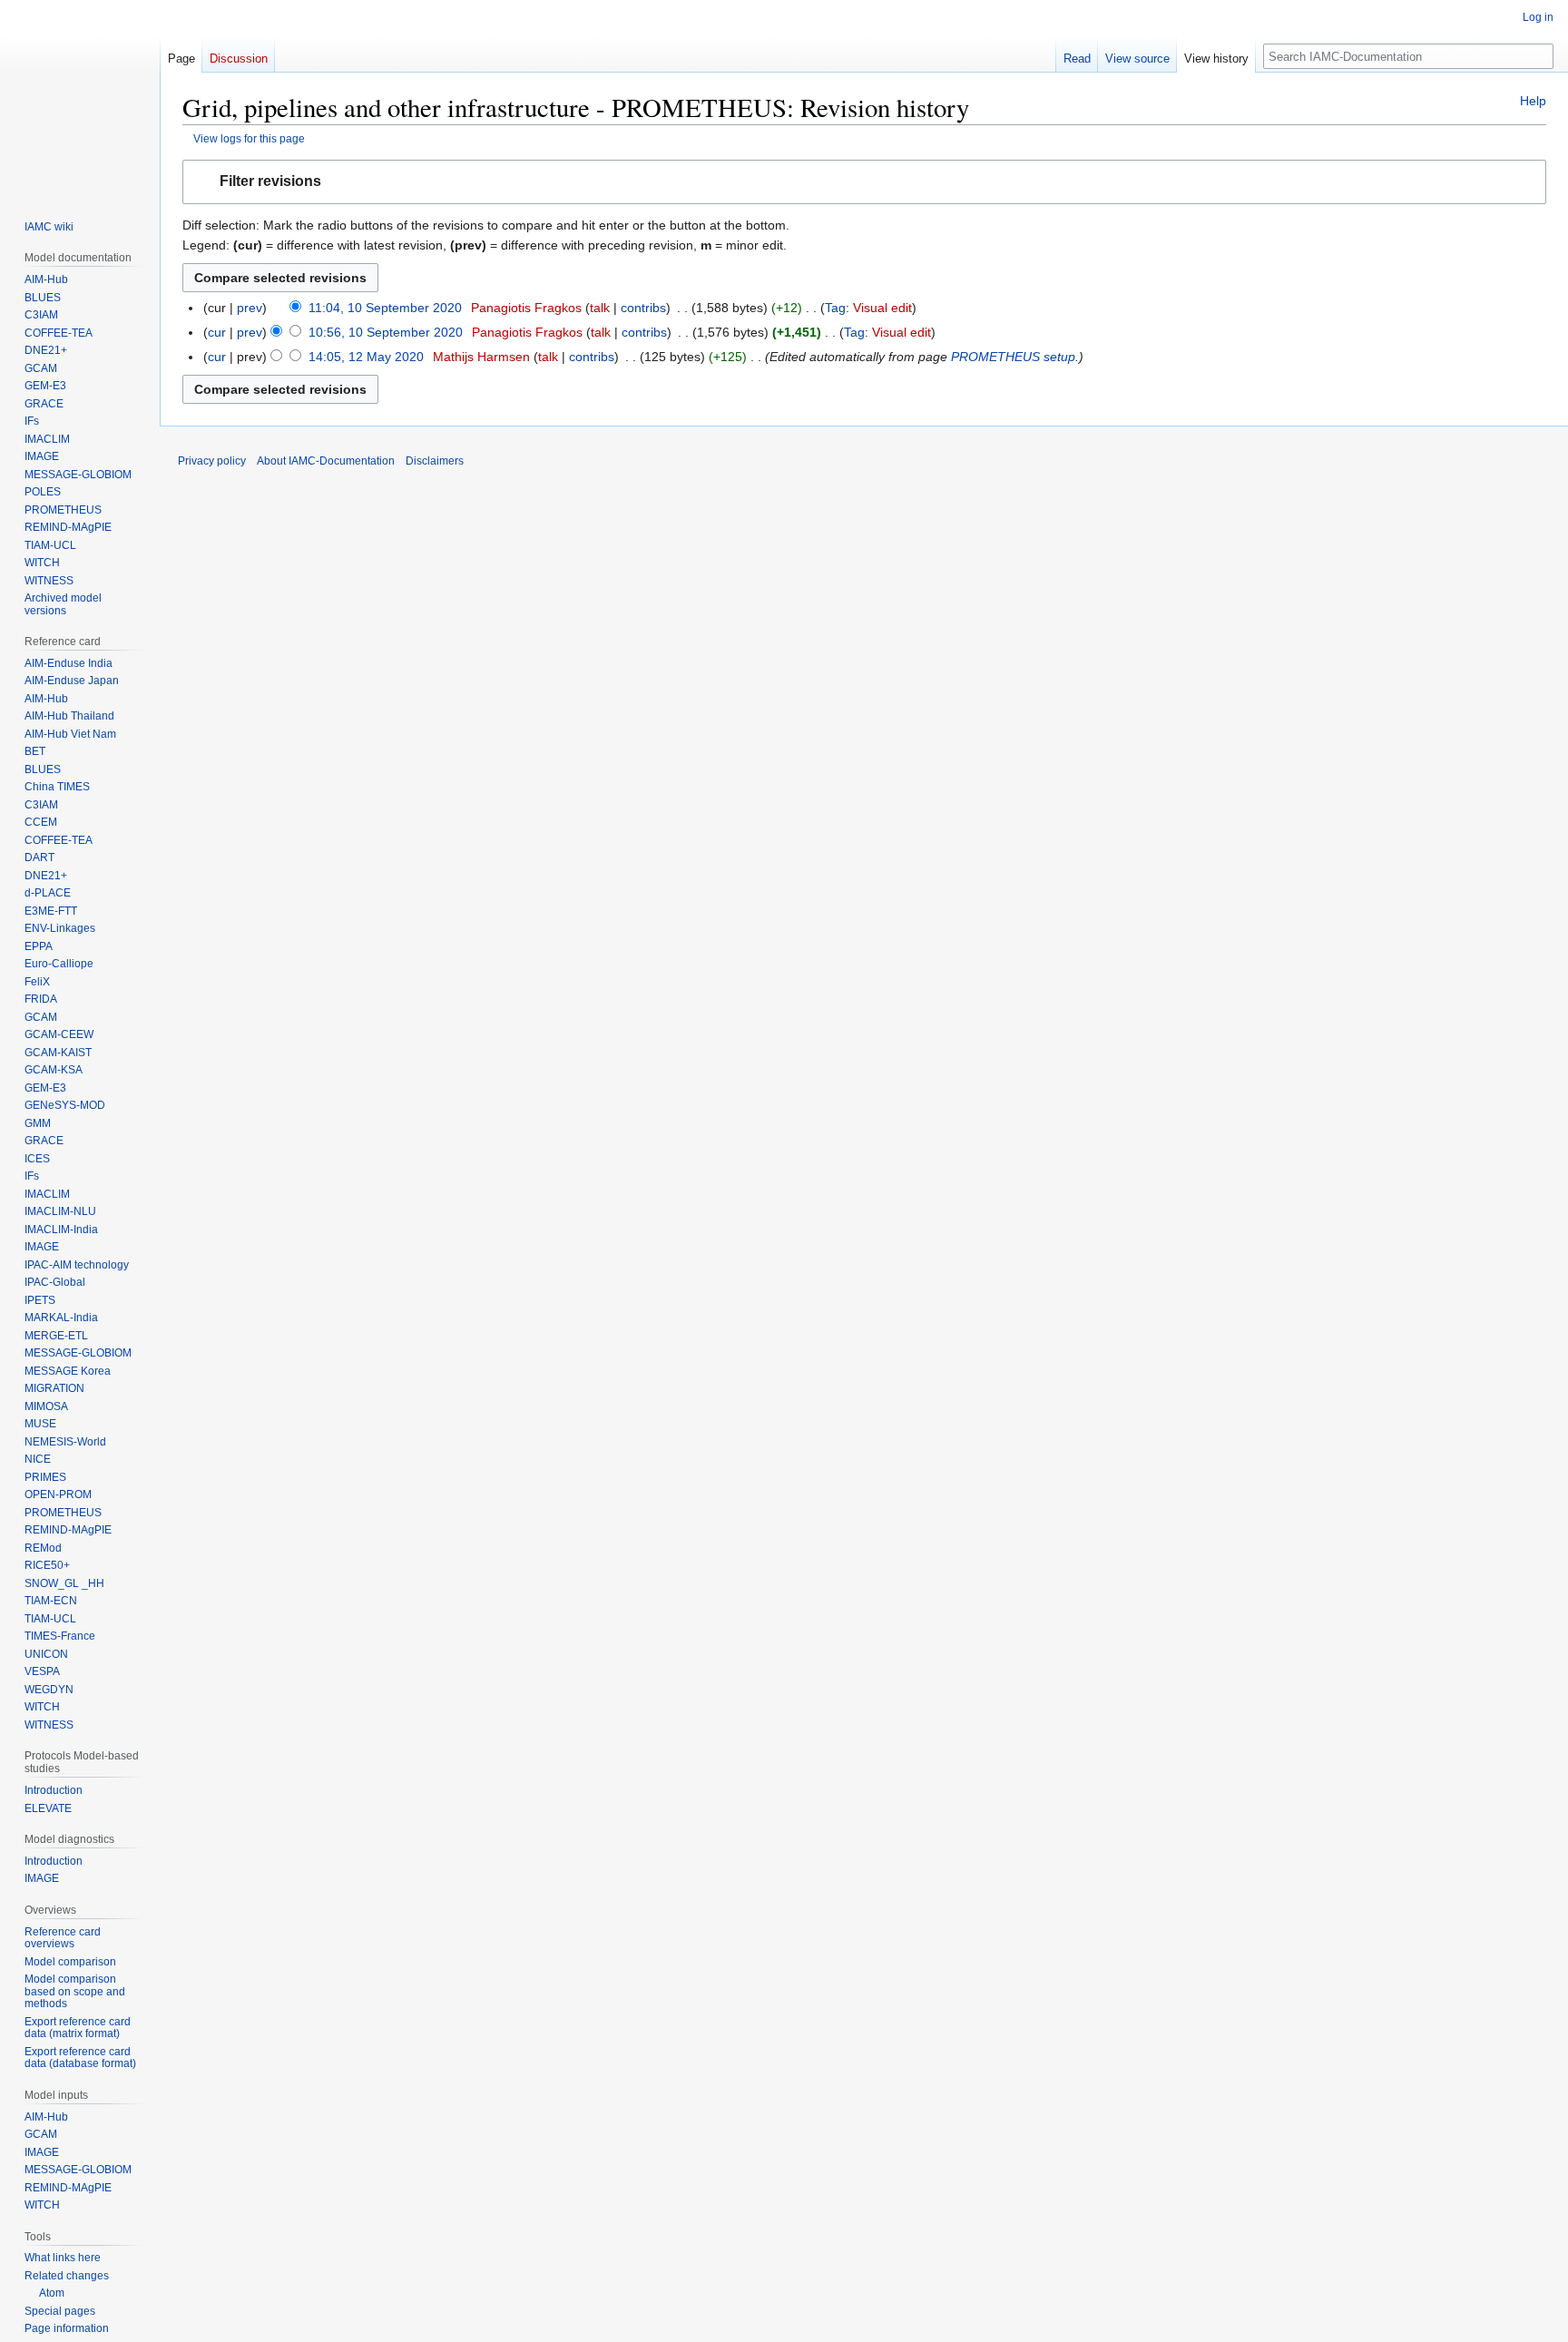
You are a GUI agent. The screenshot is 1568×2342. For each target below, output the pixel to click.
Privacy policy (212, 461)
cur (217, 332)
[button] (864, 182)
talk (600, 308)
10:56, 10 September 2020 (386, 332)
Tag (835, 308)
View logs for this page (249, 138)
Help (1533, 101)
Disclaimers (435, 461)
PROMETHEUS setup (1013, 357)
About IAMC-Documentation (326, 461)
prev (250, 308)
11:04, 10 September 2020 (385, 308)
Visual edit (882, 308)
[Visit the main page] (80, 98)
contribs (643, 308)
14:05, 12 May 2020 (366, 357)
